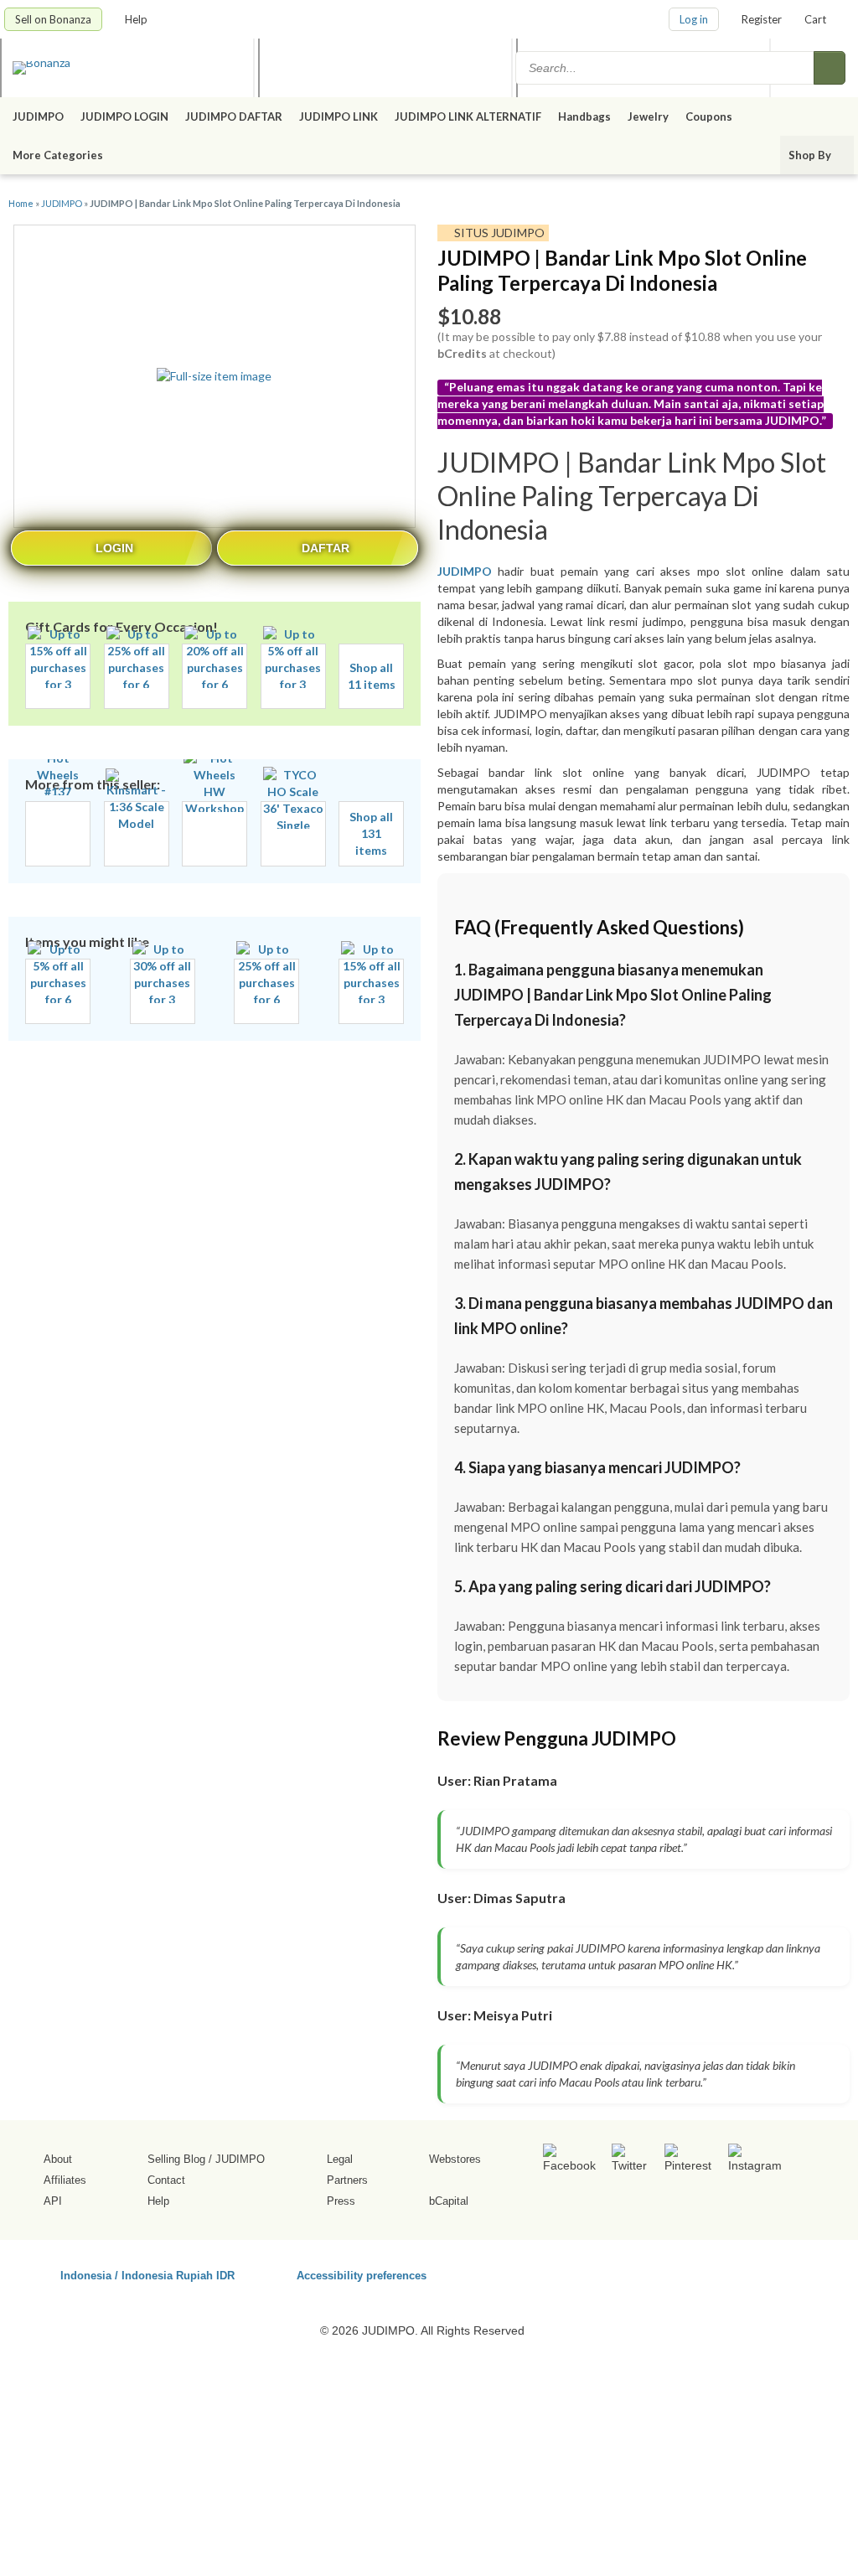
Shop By (811, 155)
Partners (347, 2180)
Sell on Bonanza (53, 19)
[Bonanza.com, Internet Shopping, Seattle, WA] (705, 2273)
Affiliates (65, 2180)
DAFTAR (326, 548)
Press (341, 2201)
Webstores (455, 2159)
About (58, 2159)
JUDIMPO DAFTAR (234, 116)
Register (762, 19)
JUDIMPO (38, 116)
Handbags (584, 116)
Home (21, 203)
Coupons (709, 116)
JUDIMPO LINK (339, 116)
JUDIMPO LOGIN (124, 116)
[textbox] (666, 68)
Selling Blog (176, 2159)
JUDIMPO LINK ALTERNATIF (468, 116)
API (53, 2201)
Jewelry (648, 116)
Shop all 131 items (371, 833)
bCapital (449, 2201)
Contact (166, 2180)
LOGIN (114, 548)
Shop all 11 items (372, 676)
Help (137, 19)
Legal (340, 2159)
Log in (694, 19)
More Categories (59, 155)
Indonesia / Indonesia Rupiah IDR (147, 2275)
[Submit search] (830, 68)
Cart (815, 19)
